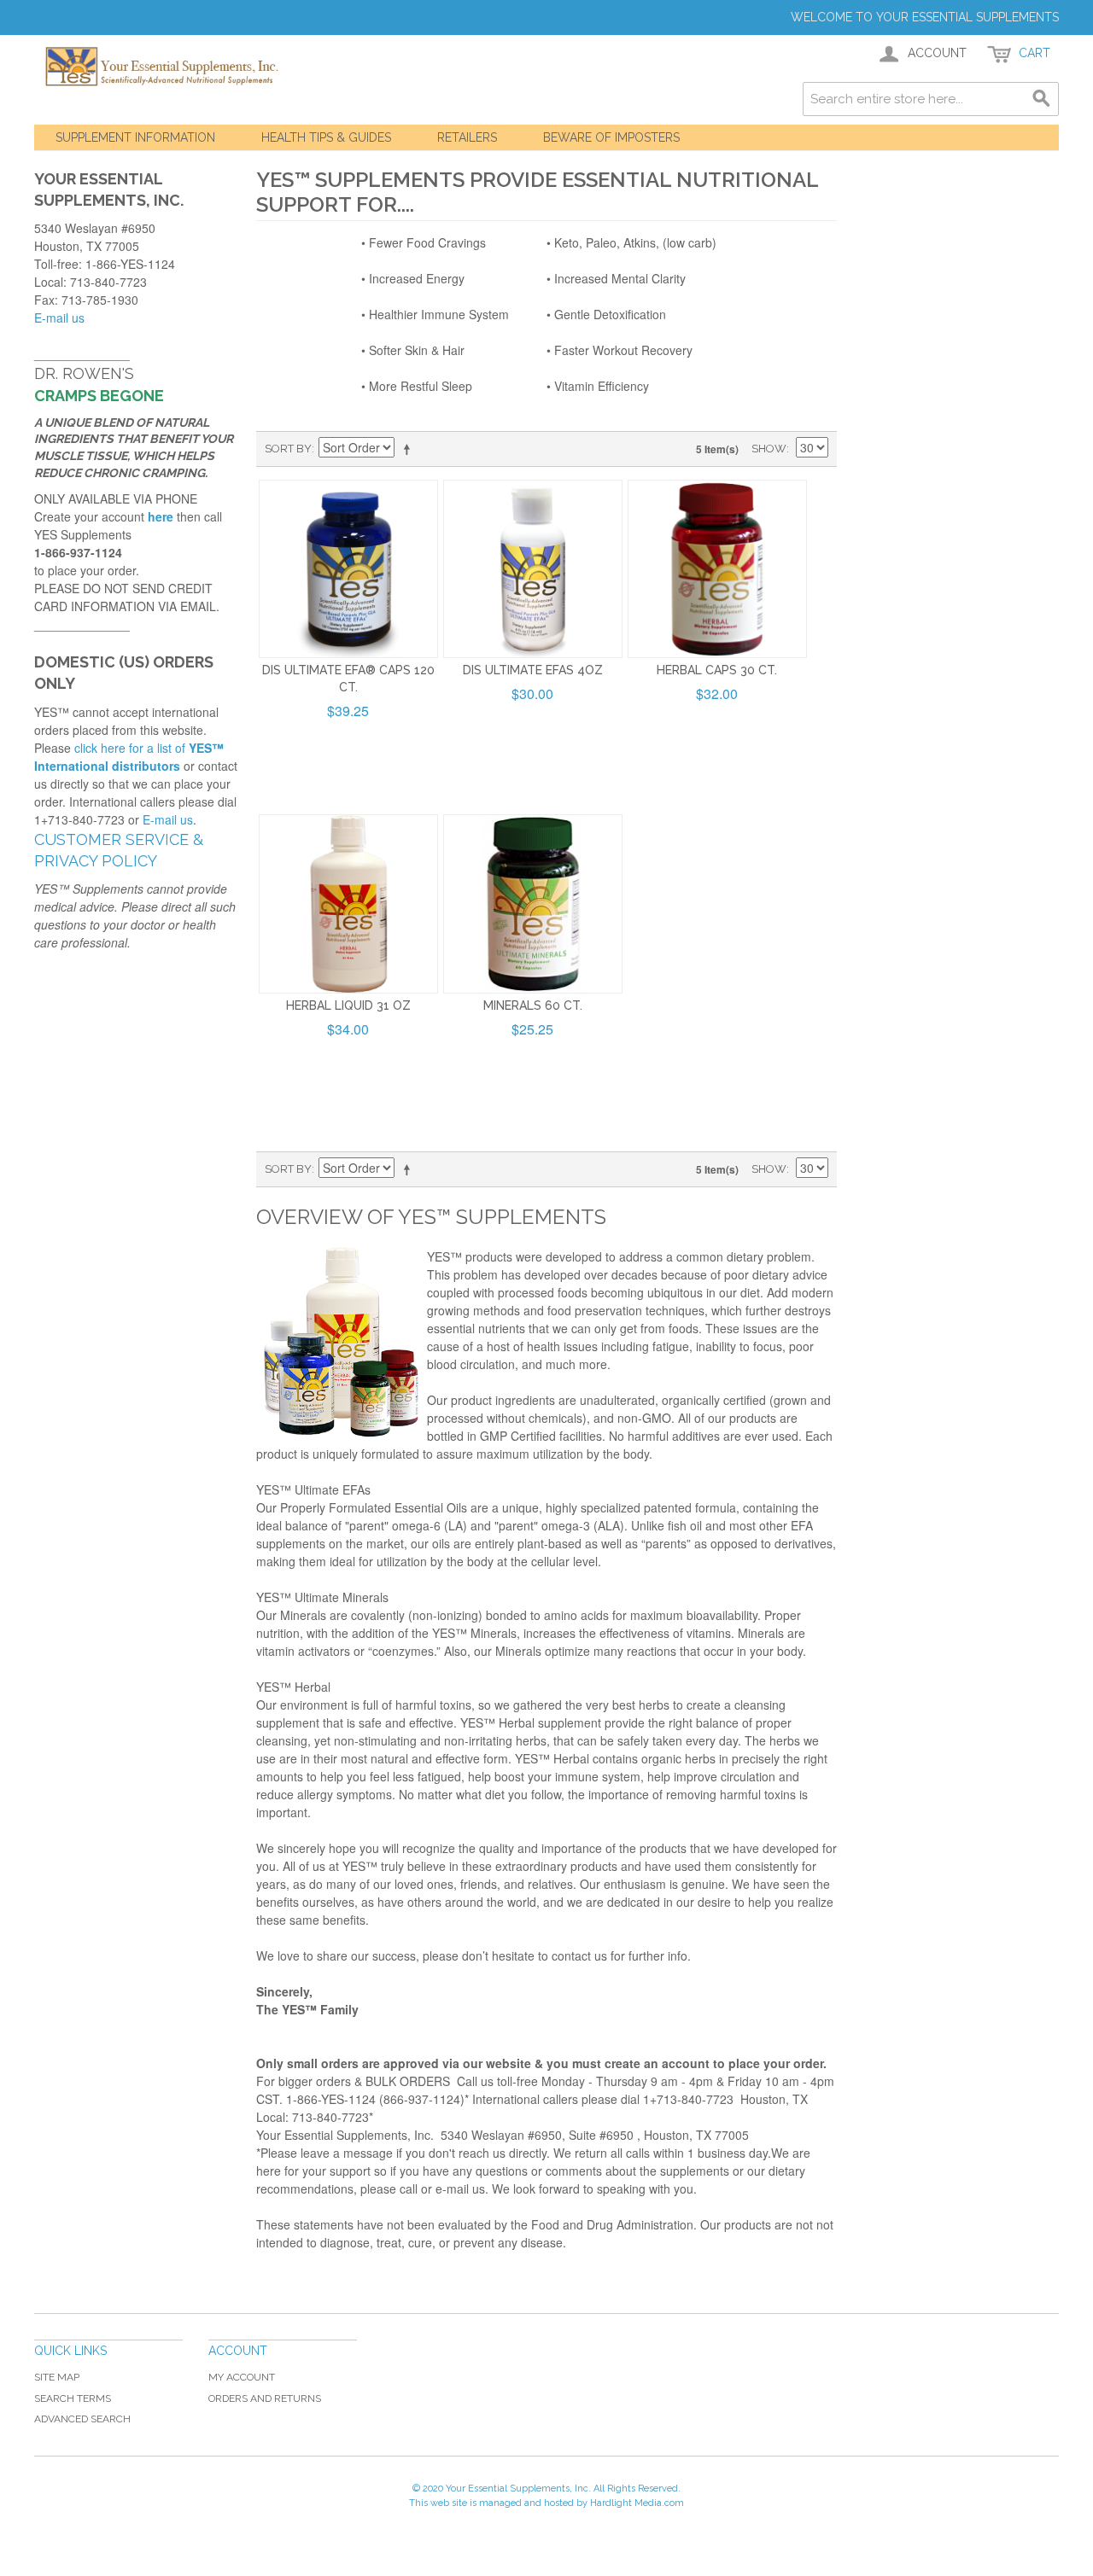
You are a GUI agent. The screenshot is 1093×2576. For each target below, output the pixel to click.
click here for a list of (129, 757)
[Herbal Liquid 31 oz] (348, 904)
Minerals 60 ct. (533, 1005)
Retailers (467, 137)
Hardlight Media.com (637, 2503)
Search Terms (73, 2398)
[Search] (1042, 99)
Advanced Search (82, 2419)
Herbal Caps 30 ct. (717, 670)
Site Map (57, 2377)
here (161, 516)
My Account (242, 2377)
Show (769, 449)
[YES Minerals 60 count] (533, 904)
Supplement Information (135, 137)
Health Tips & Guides (326, 137)
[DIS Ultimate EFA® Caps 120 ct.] (348, 569)
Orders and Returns (265, 2398)
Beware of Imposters (611, 137)
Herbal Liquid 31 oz (348, 1005)
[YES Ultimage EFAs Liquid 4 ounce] (533, 569)
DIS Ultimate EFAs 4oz (533, 670)
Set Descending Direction (410, 449)
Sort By (288, 449)
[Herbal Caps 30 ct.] (717, 569)
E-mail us (59, 318)
